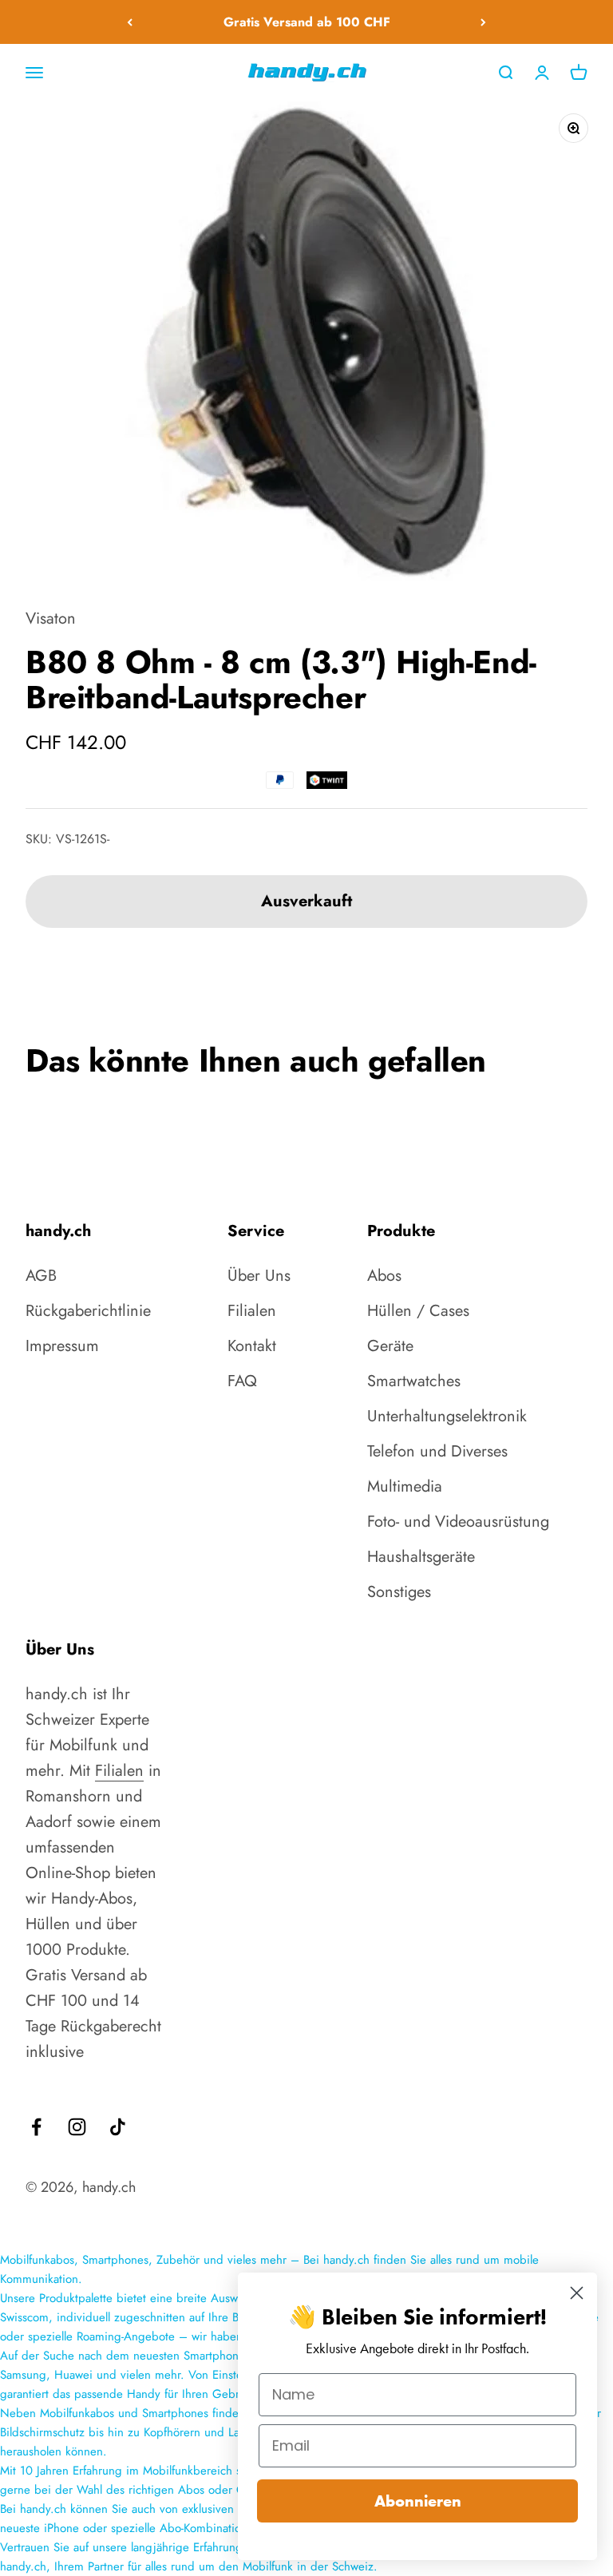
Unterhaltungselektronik (447, 1416)
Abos (384, 1276)
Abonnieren (418, 2501)
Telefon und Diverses (437, 1451)
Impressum (62, 1346)
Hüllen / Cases (418, 1311)
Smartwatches (414, 1381)
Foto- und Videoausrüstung (458, 1522)
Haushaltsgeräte (421, 1557)
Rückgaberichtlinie (88, 1311)
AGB (41, 1276)
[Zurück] (130, 22)
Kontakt (252, 1346)
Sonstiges (399, 1592)
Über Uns (259, 1276)
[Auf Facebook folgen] (36, 2127)
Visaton (51, 618)
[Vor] (483, 22)
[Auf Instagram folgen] (77, 2127)
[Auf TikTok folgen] (118, 2127)
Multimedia (405, 1486)
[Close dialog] (577, 2293)
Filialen (252, 1311)
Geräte (390, 1346)
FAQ (242, 1381)
